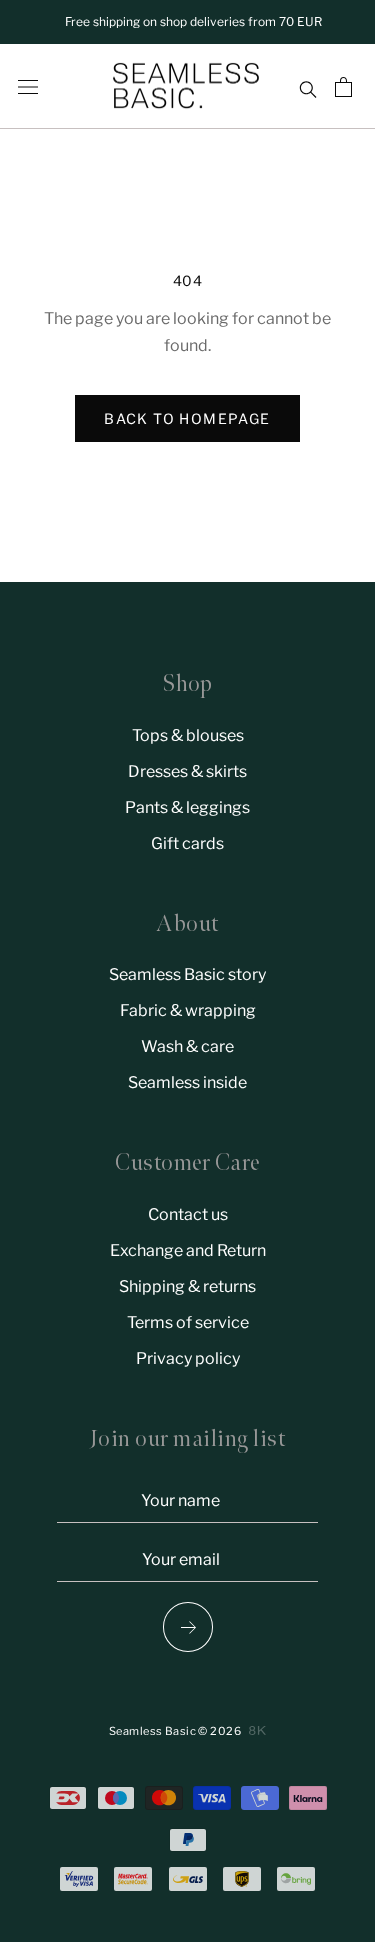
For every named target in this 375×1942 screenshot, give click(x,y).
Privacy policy (188, 1358)
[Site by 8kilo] (257, 1730)
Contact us (188, 1214)
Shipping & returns (187, 1286)
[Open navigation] (28, 87)
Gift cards (187, 843)
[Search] (307, 87)
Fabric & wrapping (188, 1010)
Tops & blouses (188, 735)
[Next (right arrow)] (187, 1627)
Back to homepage (187, 418)
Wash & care (187, 1046)
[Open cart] (346, 87)
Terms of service (188, 1322)
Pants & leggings (187, 807)
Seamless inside (187, 1082)
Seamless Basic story (187, 974)
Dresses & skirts (187, 771)
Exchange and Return (188, 1250)
